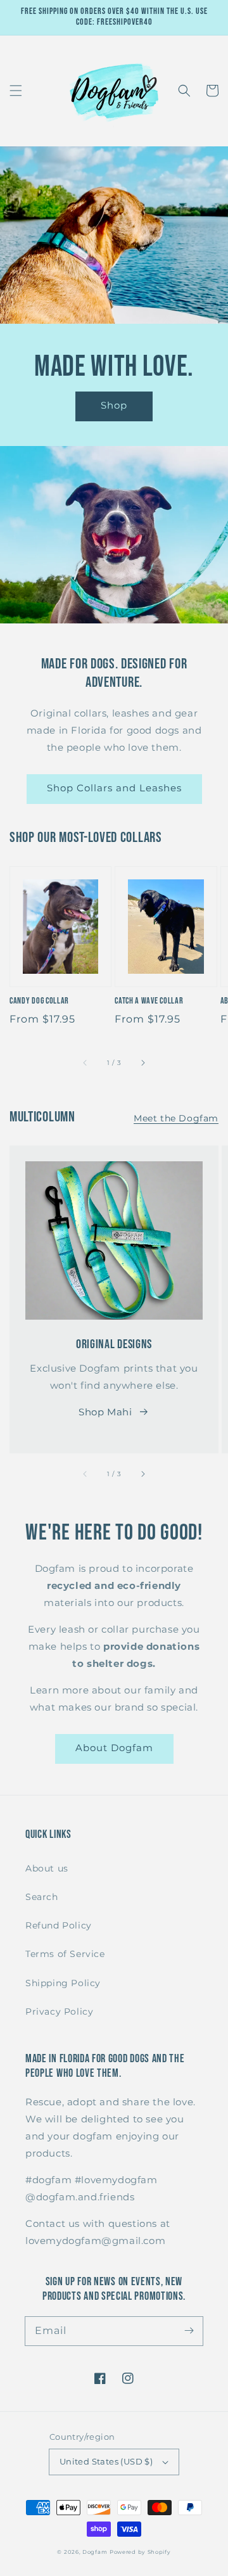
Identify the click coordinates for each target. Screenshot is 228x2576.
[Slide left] (85, 1062)
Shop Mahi (105, 1412)
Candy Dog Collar (39, 1001)
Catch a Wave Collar (149, 1001)
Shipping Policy (63, 1983)
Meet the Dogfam (176, 1118)
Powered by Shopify (140, 2552)
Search (42, 1897)
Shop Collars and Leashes (114, 788)
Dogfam (95, 2552)
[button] (16, 91)
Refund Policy (59, 1925)
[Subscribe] (189, 2331)
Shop (114, 405)
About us (47, 1868)
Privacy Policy (59, 2012)
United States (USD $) (106, 2461)
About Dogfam (114, 1748)
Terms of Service (65, 1954)
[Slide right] (142, 1062)
